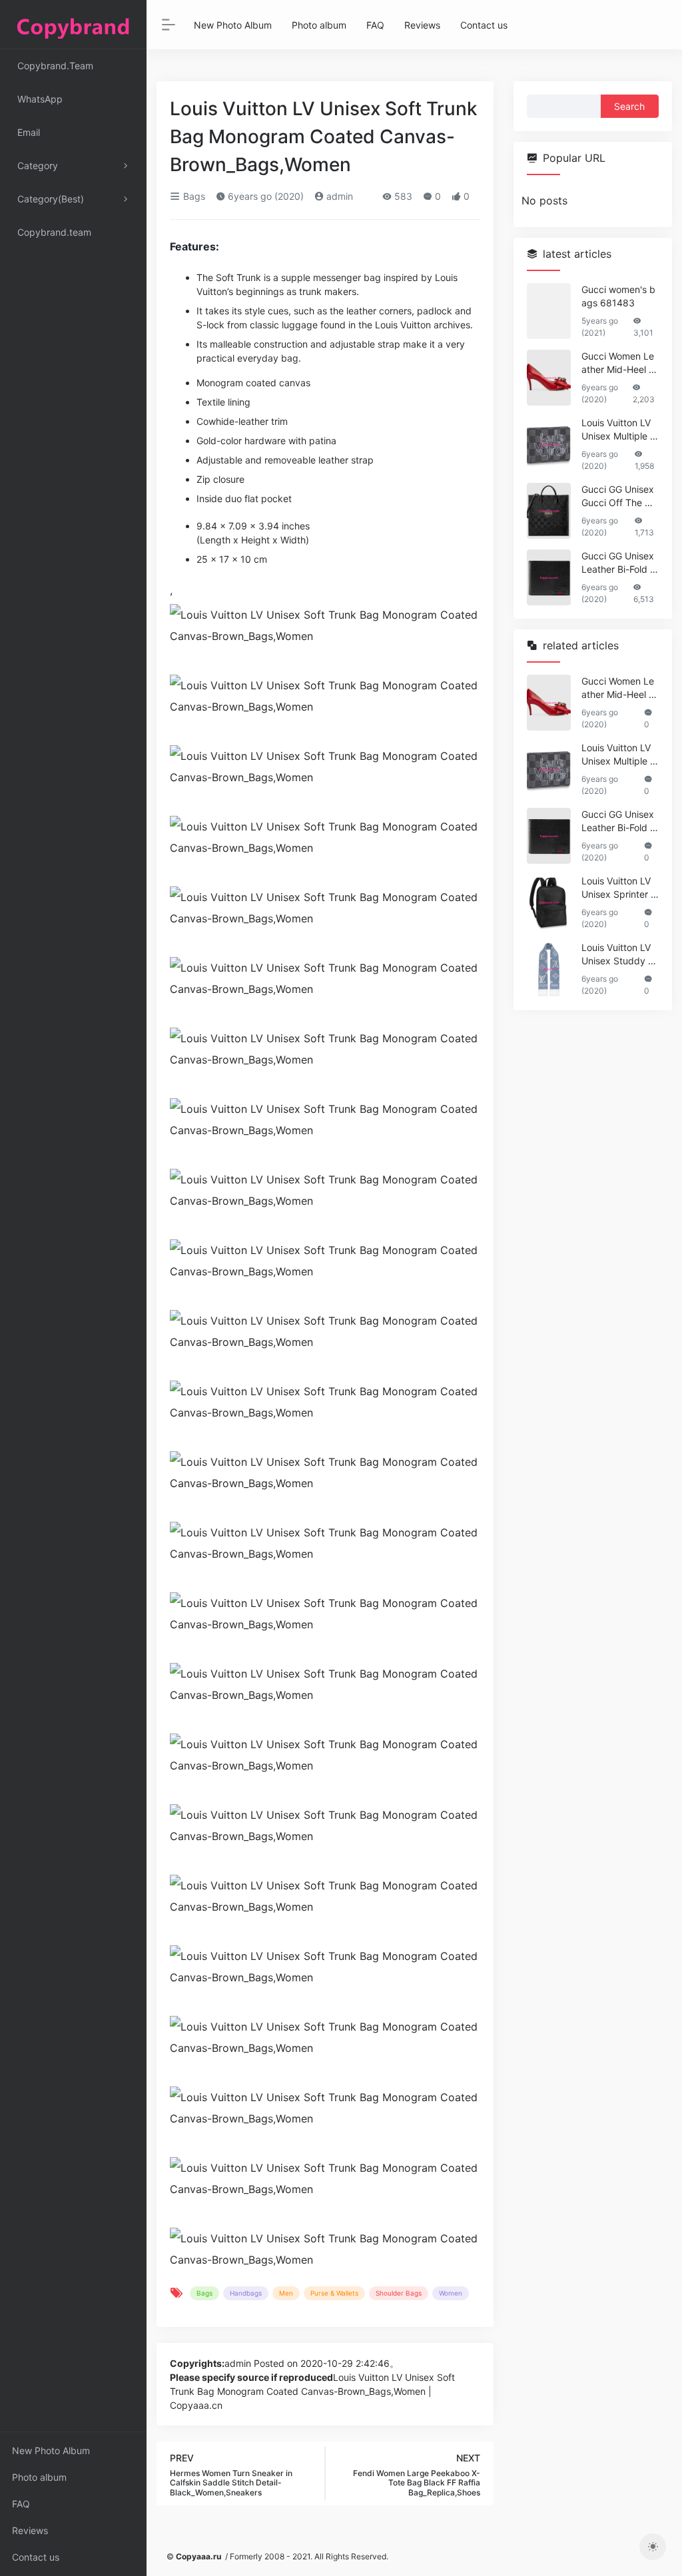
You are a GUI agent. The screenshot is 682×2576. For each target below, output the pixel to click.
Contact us (36, 2557)
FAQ (21, 2504)
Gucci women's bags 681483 (618, 296)
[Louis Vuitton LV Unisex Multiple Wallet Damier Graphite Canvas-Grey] (549, 444)
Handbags (246, 2293)
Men (286, 2293)
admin (338, 196)
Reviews (30, 2530)
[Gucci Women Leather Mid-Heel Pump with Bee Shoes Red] (549, 378)
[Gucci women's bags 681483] (549, 311)
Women (451, 2293)
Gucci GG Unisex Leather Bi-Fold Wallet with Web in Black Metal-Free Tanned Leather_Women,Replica (620, 563)
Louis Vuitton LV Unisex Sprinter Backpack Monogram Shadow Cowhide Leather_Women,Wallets (619, 888)
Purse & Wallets (334, 2293)
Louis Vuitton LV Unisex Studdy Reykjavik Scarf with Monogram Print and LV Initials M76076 (620, 955)
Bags (193, 196)
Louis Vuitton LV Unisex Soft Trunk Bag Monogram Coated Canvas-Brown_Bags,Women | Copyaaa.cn (312, 2391)
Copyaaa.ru (198, 2556)
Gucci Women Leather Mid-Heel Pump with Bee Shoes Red (618, 363)
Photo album (39, 2477)
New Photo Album (51, 2450)
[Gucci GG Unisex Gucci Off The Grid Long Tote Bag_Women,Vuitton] (549, 511)
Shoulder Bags (399, 2293)
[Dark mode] (653, 2547)
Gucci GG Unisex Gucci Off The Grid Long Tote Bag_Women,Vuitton (620, 496)
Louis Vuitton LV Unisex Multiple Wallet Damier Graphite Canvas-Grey (620, 430)
